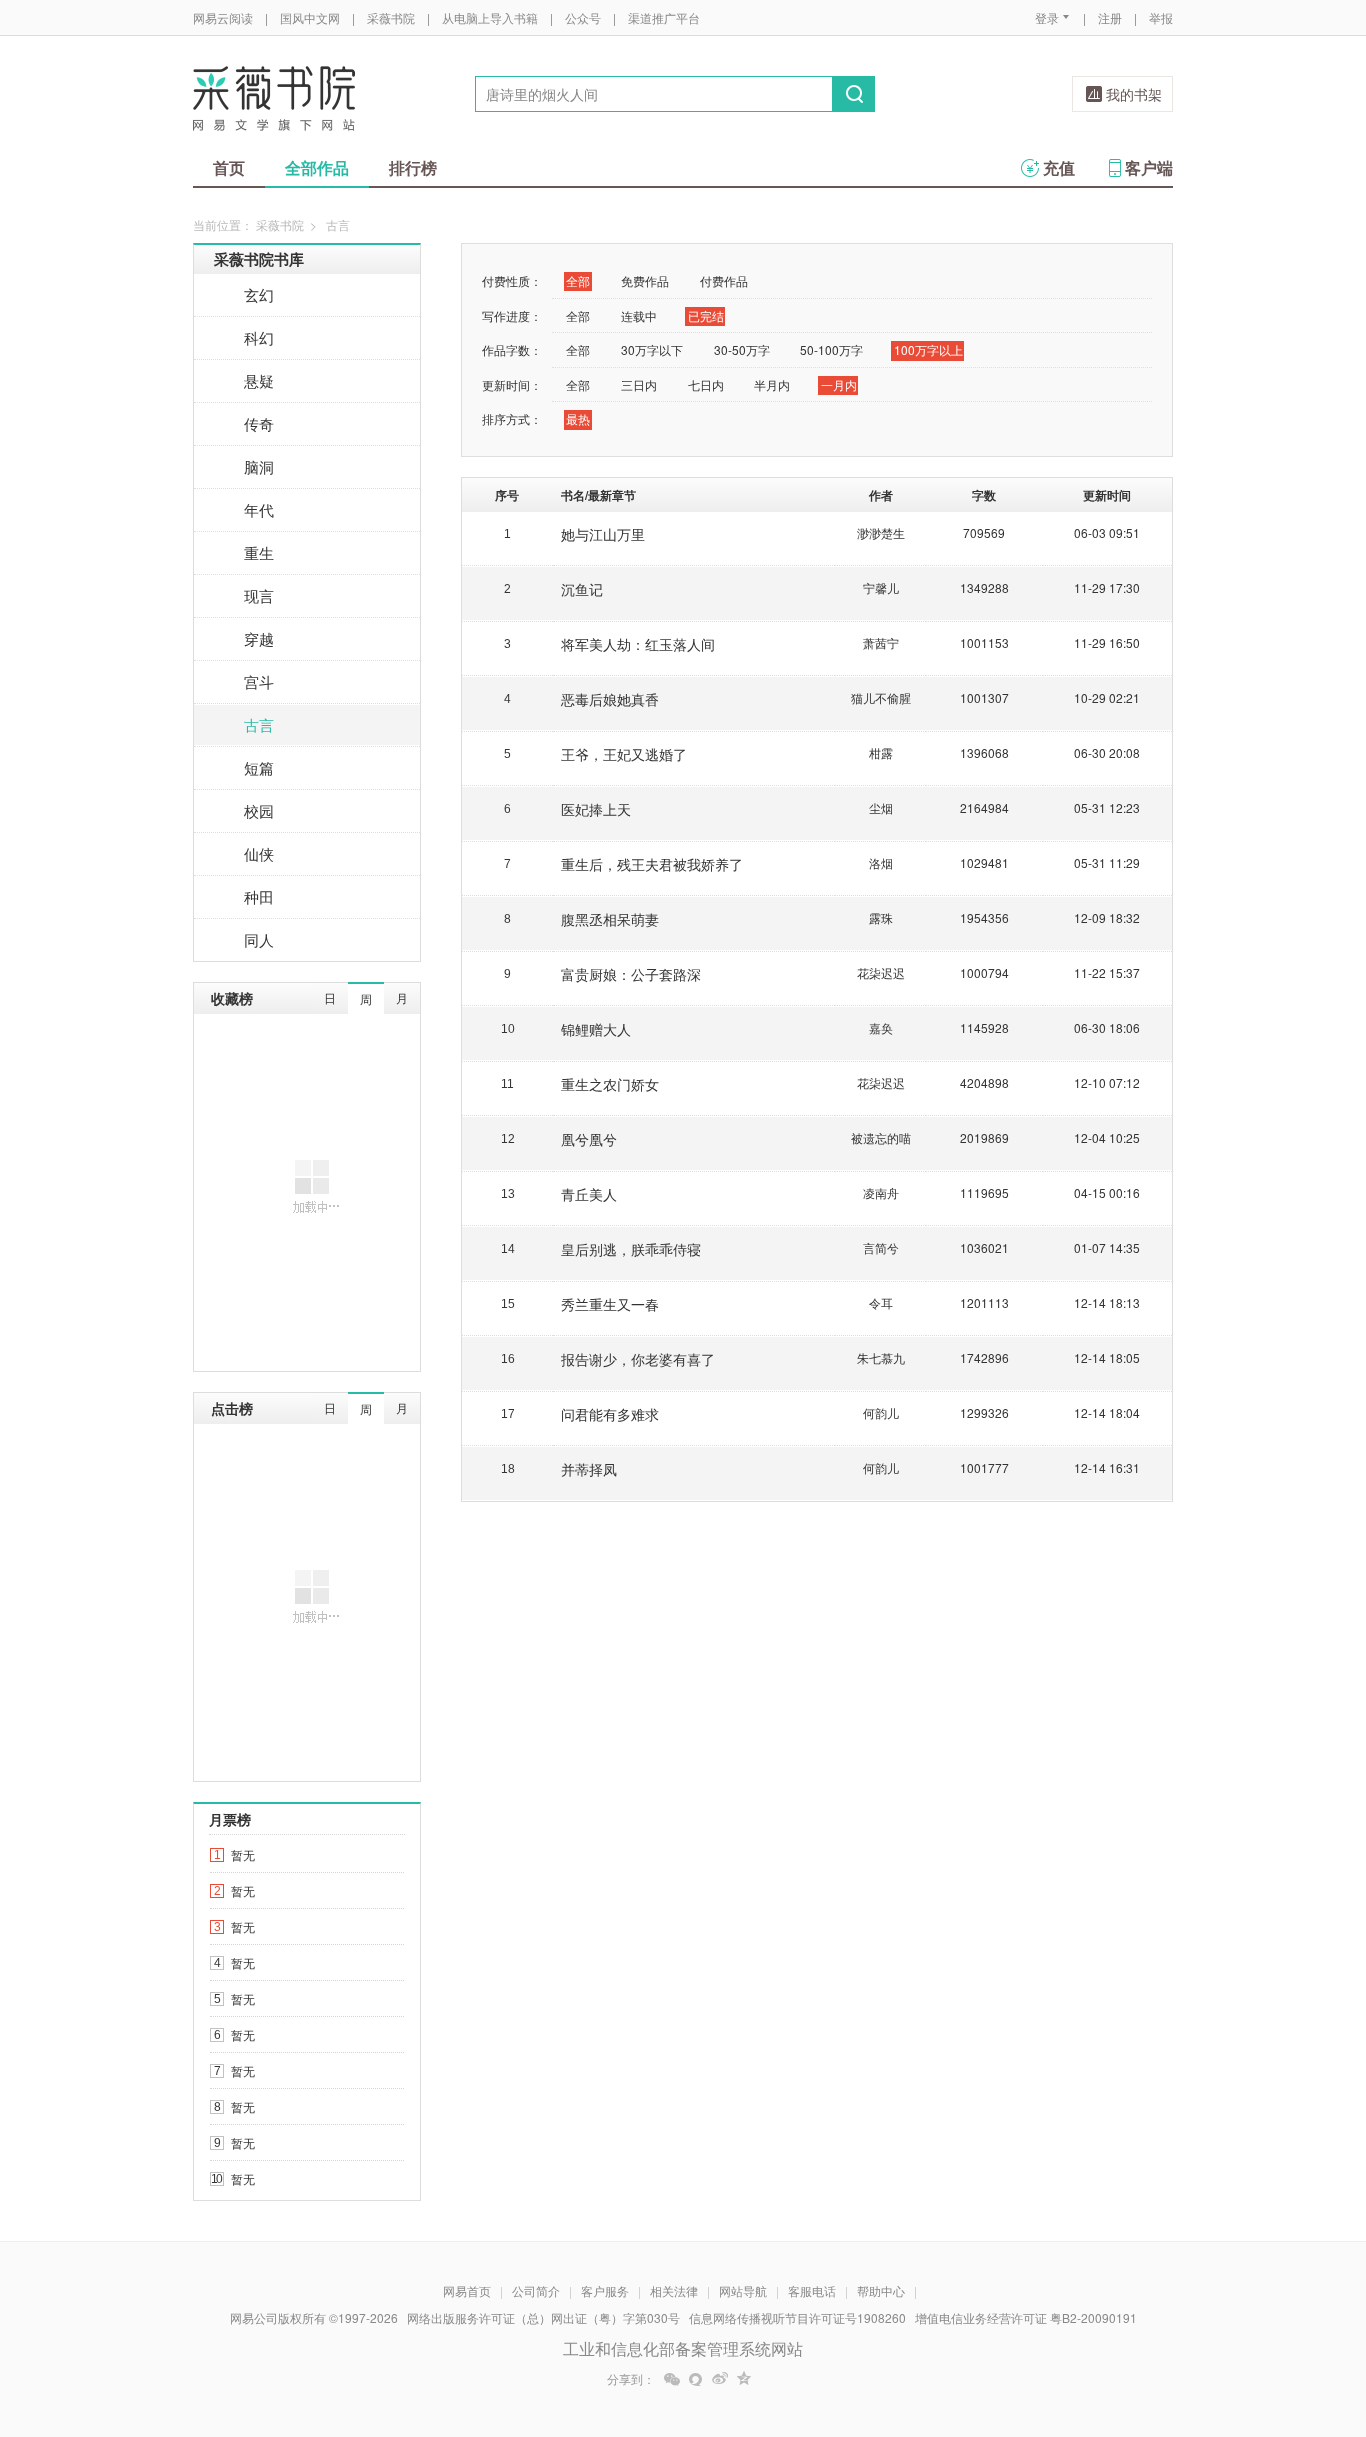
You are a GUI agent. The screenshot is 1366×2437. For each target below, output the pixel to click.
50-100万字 (831, 349)
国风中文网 (310, 17)
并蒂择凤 (589, 1469)
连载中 (639, 315)
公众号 (583, 17)
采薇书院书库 (259, 259)
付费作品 (724, 280)
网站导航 (743, 2290)
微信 (672, 2379)
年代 (259, 509)
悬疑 (259, 380)
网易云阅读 (223, 17)
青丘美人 (589, 1194)
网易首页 (467, 2290)
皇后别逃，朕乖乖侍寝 (631, 1249)
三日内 (639, 384)
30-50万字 (742, 349)
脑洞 (259, 466)
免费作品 (645, 280)
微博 (720, 2379)
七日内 (706, 384)
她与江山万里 (603, 534)
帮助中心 (881, 2290)
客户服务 (605, 2290)
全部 (578, 280)
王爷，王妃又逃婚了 (624, 754)
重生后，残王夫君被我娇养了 (652, 864)
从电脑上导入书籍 (490, 17)
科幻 (259, 337)
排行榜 (413, 167)
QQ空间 (744, 2379)
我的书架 (1134, 94)
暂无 (243, 1854)
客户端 (1149, 167)
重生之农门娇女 (610, 1084)
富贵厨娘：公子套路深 (631, 974)
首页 (229, 167)
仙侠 (259, 853)
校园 (259, 810)
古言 (259, 724)
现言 (259, 595)
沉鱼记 (582, 589)
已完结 (706, 315)
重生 (259, 552)
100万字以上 (928, 349)
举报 (1161, 17)
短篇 (259, 767)
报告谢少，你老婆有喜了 (638, 1359)
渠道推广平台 (664, 17)
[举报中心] (1228, 2320)
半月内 (772, 384)
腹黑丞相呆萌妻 (610, 919)
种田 (259, 896)
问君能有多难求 (610, 1414)
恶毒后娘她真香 (610, 699)
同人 (259, 939)
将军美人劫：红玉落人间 (638, 644)
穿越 (259, 638)
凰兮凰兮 (589, 1139)
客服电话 (812, 2290)
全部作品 (317, 167)
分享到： (631, 2379)
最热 (578, 418)
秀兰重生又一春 (610, 1304)
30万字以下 (652, 349)
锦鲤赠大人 (596, 1029)
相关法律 (674, 2290)
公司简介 (536, 2290)
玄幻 (259, 294)
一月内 (839, 384)
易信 (696, 2379)
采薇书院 (391, 17)
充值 (1059, 167)
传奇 (259, 423)
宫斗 (259, 681)
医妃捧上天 (596, 809)
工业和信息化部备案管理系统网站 (683, 2348)
